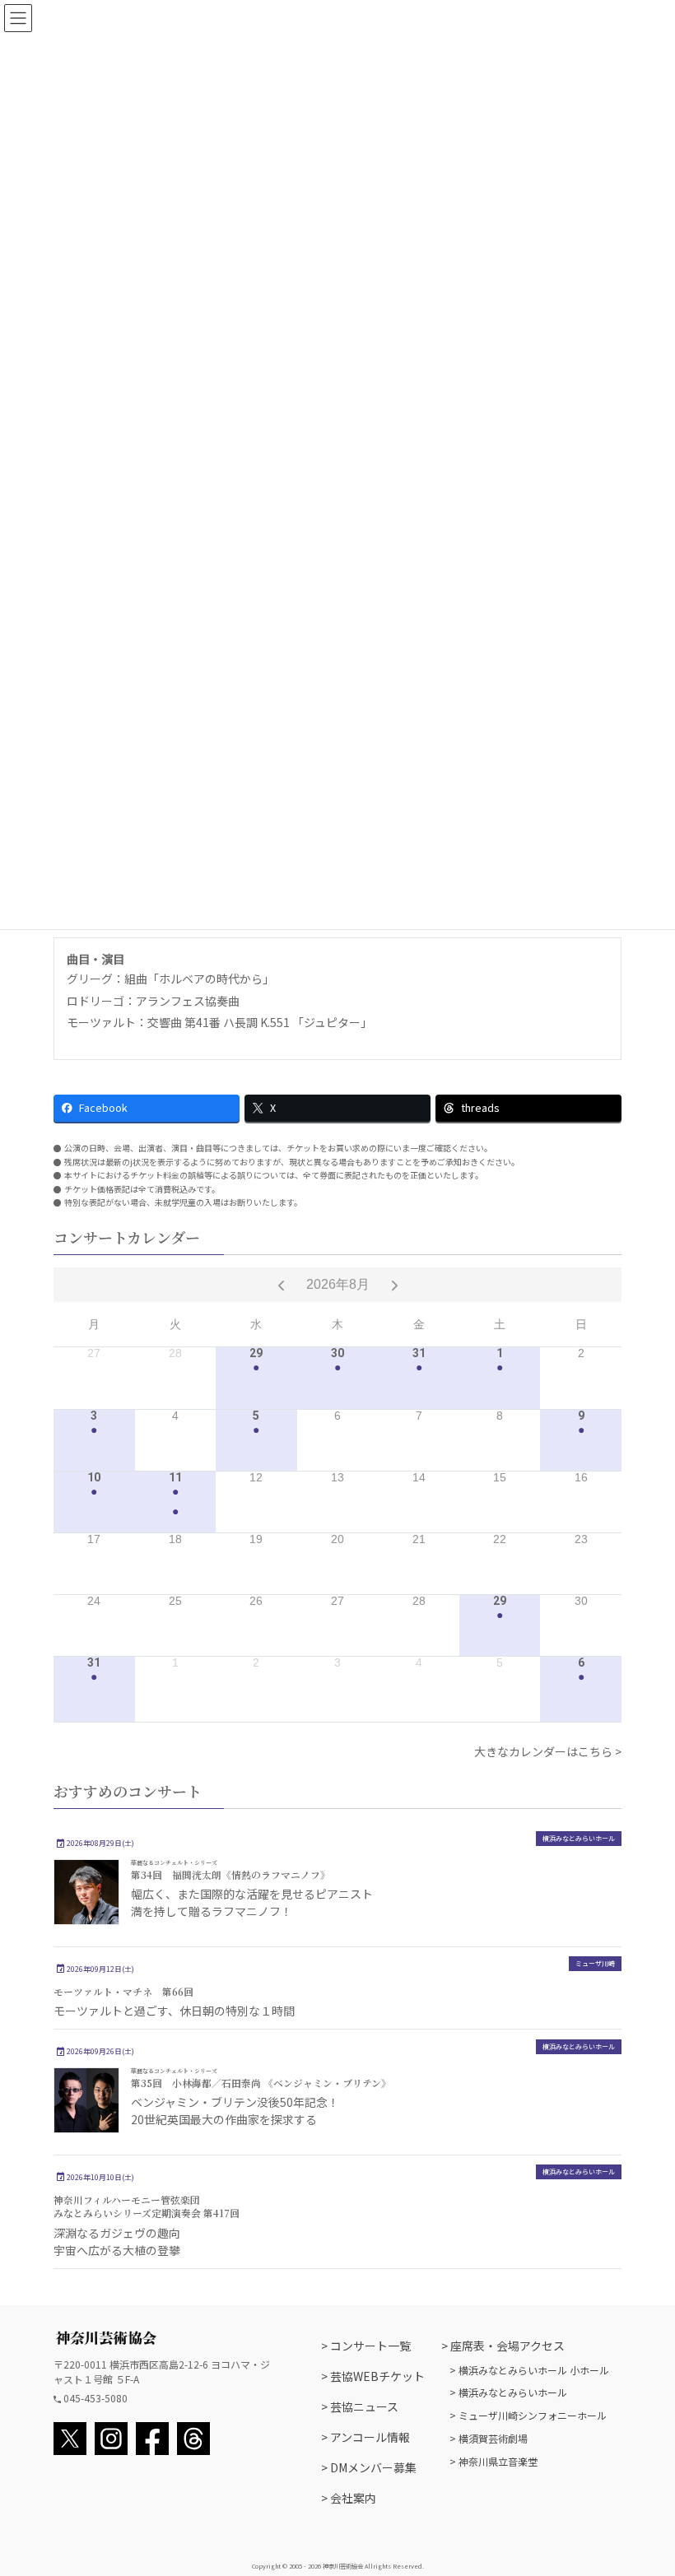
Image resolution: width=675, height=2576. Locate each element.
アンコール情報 (370, 2437)
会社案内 (353, 2498)
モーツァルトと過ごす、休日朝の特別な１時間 (174, 2011)
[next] (395, 1285)
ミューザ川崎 (595, 1964)
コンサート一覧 (370, 2346)
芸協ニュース (364, 2406)
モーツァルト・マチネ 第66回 (123, 1991)
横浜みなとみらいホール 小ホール (534, 2370)
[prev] (281, 1285)
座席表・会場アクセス (507, 2346)
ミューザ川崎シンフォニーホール (533, 2415)
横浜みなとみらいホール (579, 1838)
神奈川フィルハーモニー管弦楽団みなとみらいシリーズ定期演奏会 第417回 (147, 2206)
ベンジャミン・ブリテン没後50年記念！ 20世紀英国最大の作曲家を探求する (235, 2111)
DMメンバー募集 (373, 2467)
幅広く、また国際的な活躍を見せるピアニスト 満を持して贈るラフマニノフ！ (252, 1902)
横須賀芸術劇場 (493, 2438)
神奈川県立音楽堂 (498, 2461)
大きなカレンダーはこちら (543, 1751)
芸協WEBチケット (377, 2376)
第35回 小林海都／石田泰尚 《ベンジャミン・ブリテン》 (261, 2078)
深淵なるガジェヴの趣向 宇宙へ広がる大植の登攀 (117, 2241)
